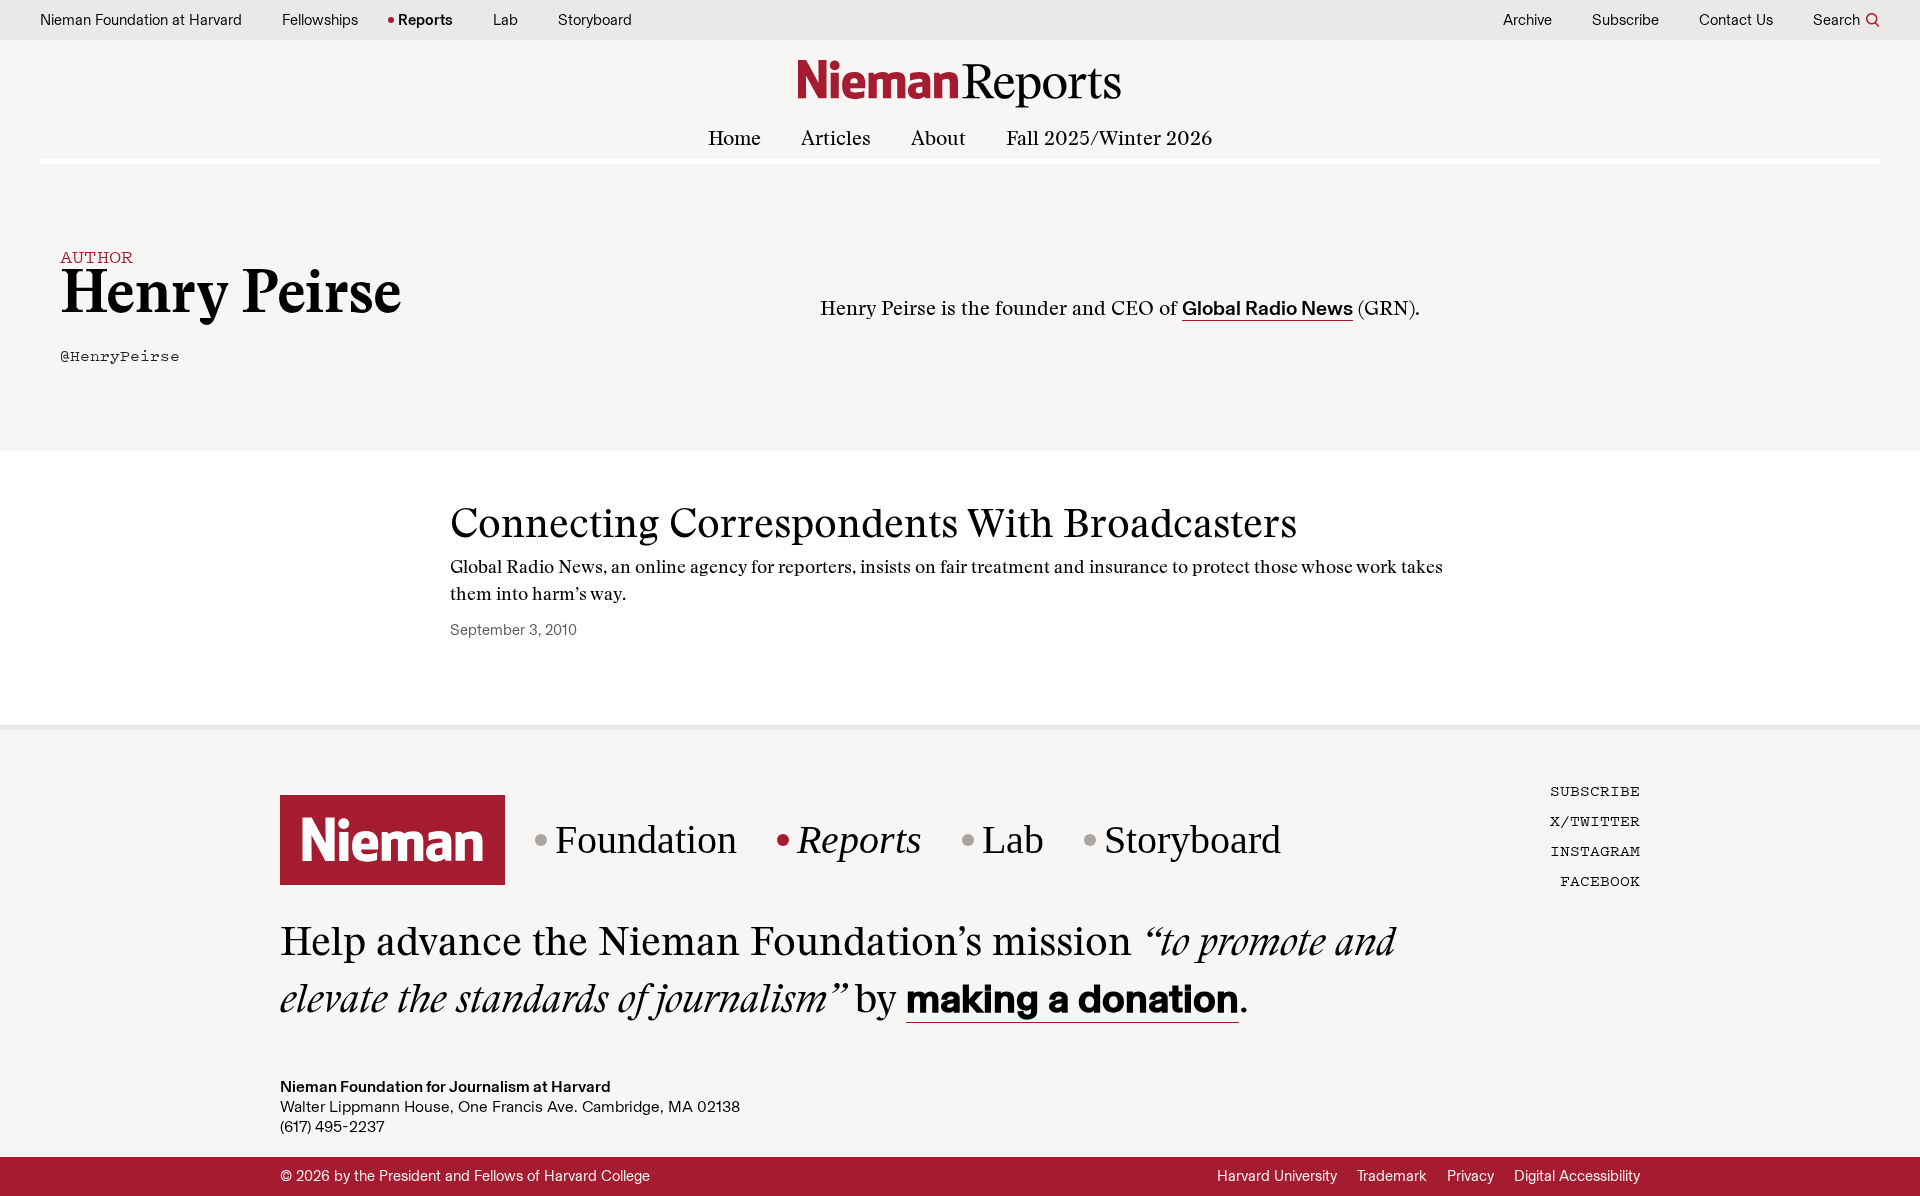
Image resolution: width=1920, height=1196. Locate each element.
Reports (425, 20)
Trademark (1392, 1176)
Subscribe (1625, 20)
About (938, 140)
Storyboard (595, 20)
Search (1836, 20)
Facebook (1600, 880)
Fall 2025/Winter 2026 (1109, 140)
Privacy (1470, 1176)
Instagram (1595, 850)
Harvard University (1277, 1176)
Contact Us (1736, 20)
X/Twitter (1595, 820)
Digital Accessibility (1577, 1176)
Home (734, 140)
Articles (836, 140)
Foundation (646, 840)
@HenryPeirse (120, 355)
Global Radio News (1267, 308)
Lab (505, 20)
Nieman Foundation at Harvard (141, 20)
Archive (1527, 20)
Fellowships (320, 20)
